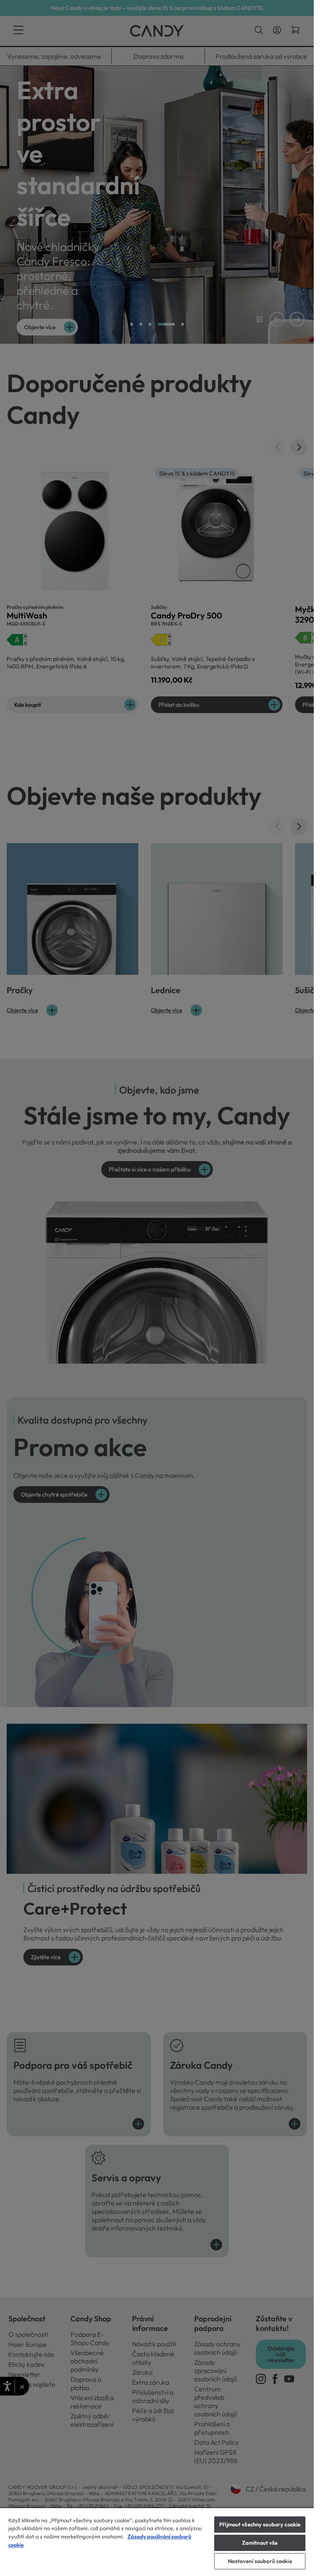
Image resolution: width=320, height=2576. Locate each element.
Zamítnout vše (260, 2543)
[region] (157, 2542)
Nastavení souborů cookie (260, 2561)
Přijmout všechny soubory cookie (260, 2524)
